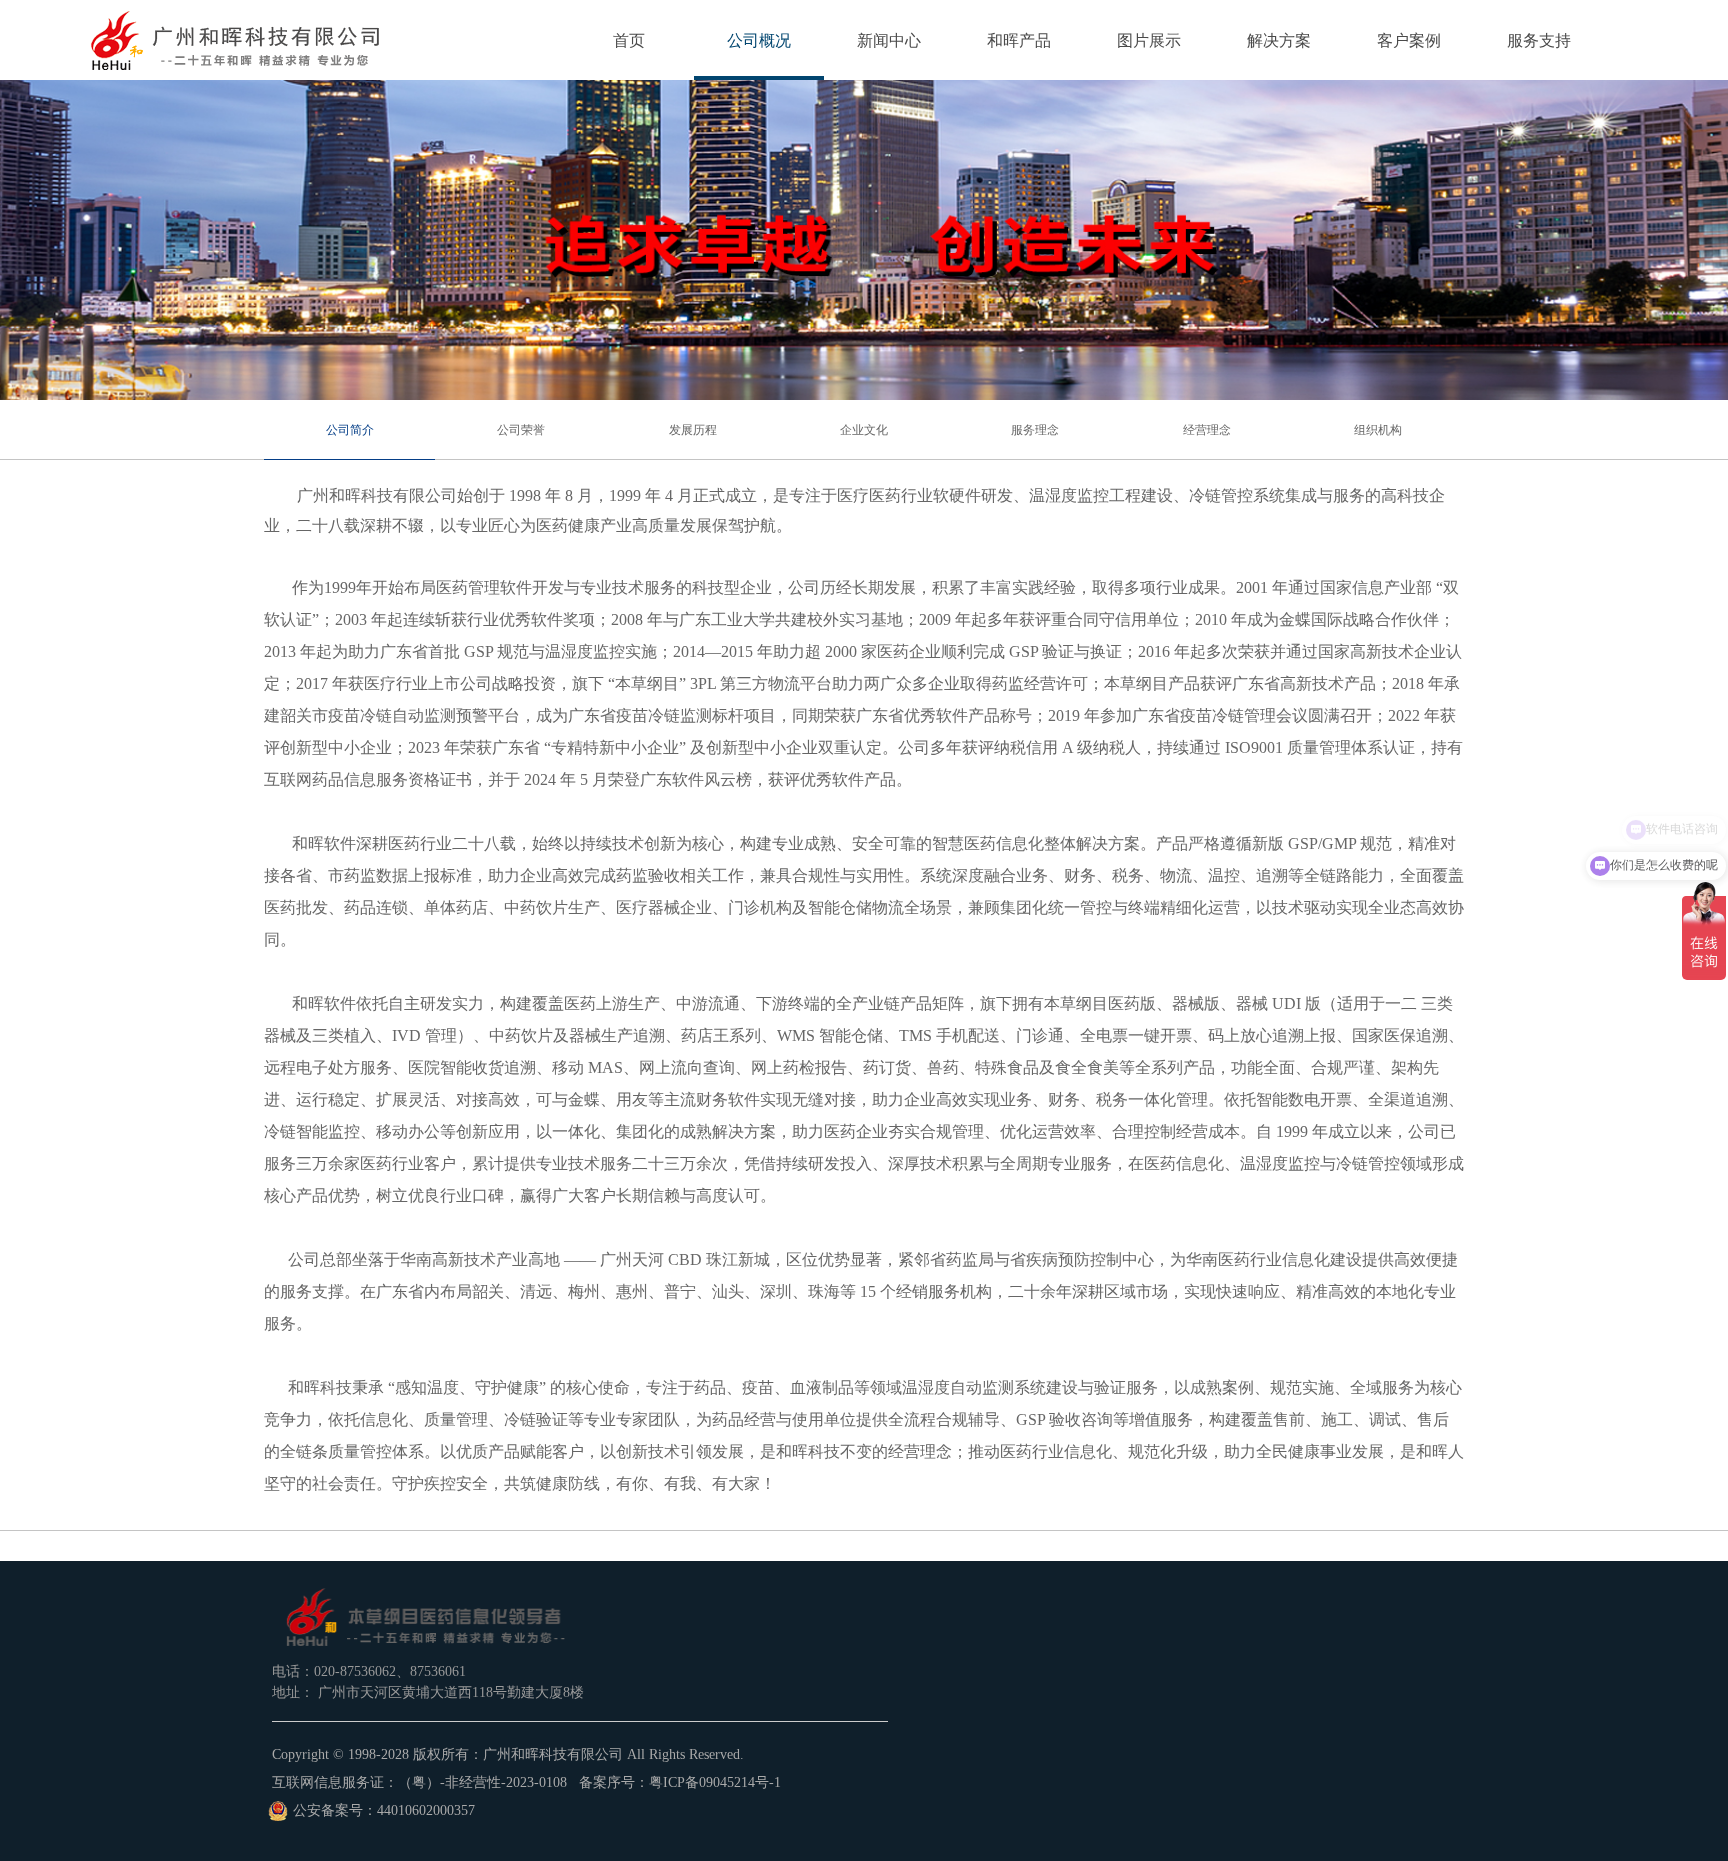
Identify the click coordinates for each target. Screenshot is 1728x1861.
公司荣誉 (521, 430)
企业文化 (864, 430)
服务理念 (1035, 430)
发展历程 (693, 430)
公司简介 (350, 430)
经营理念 (1207, 430)
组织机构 (1378, 430)
